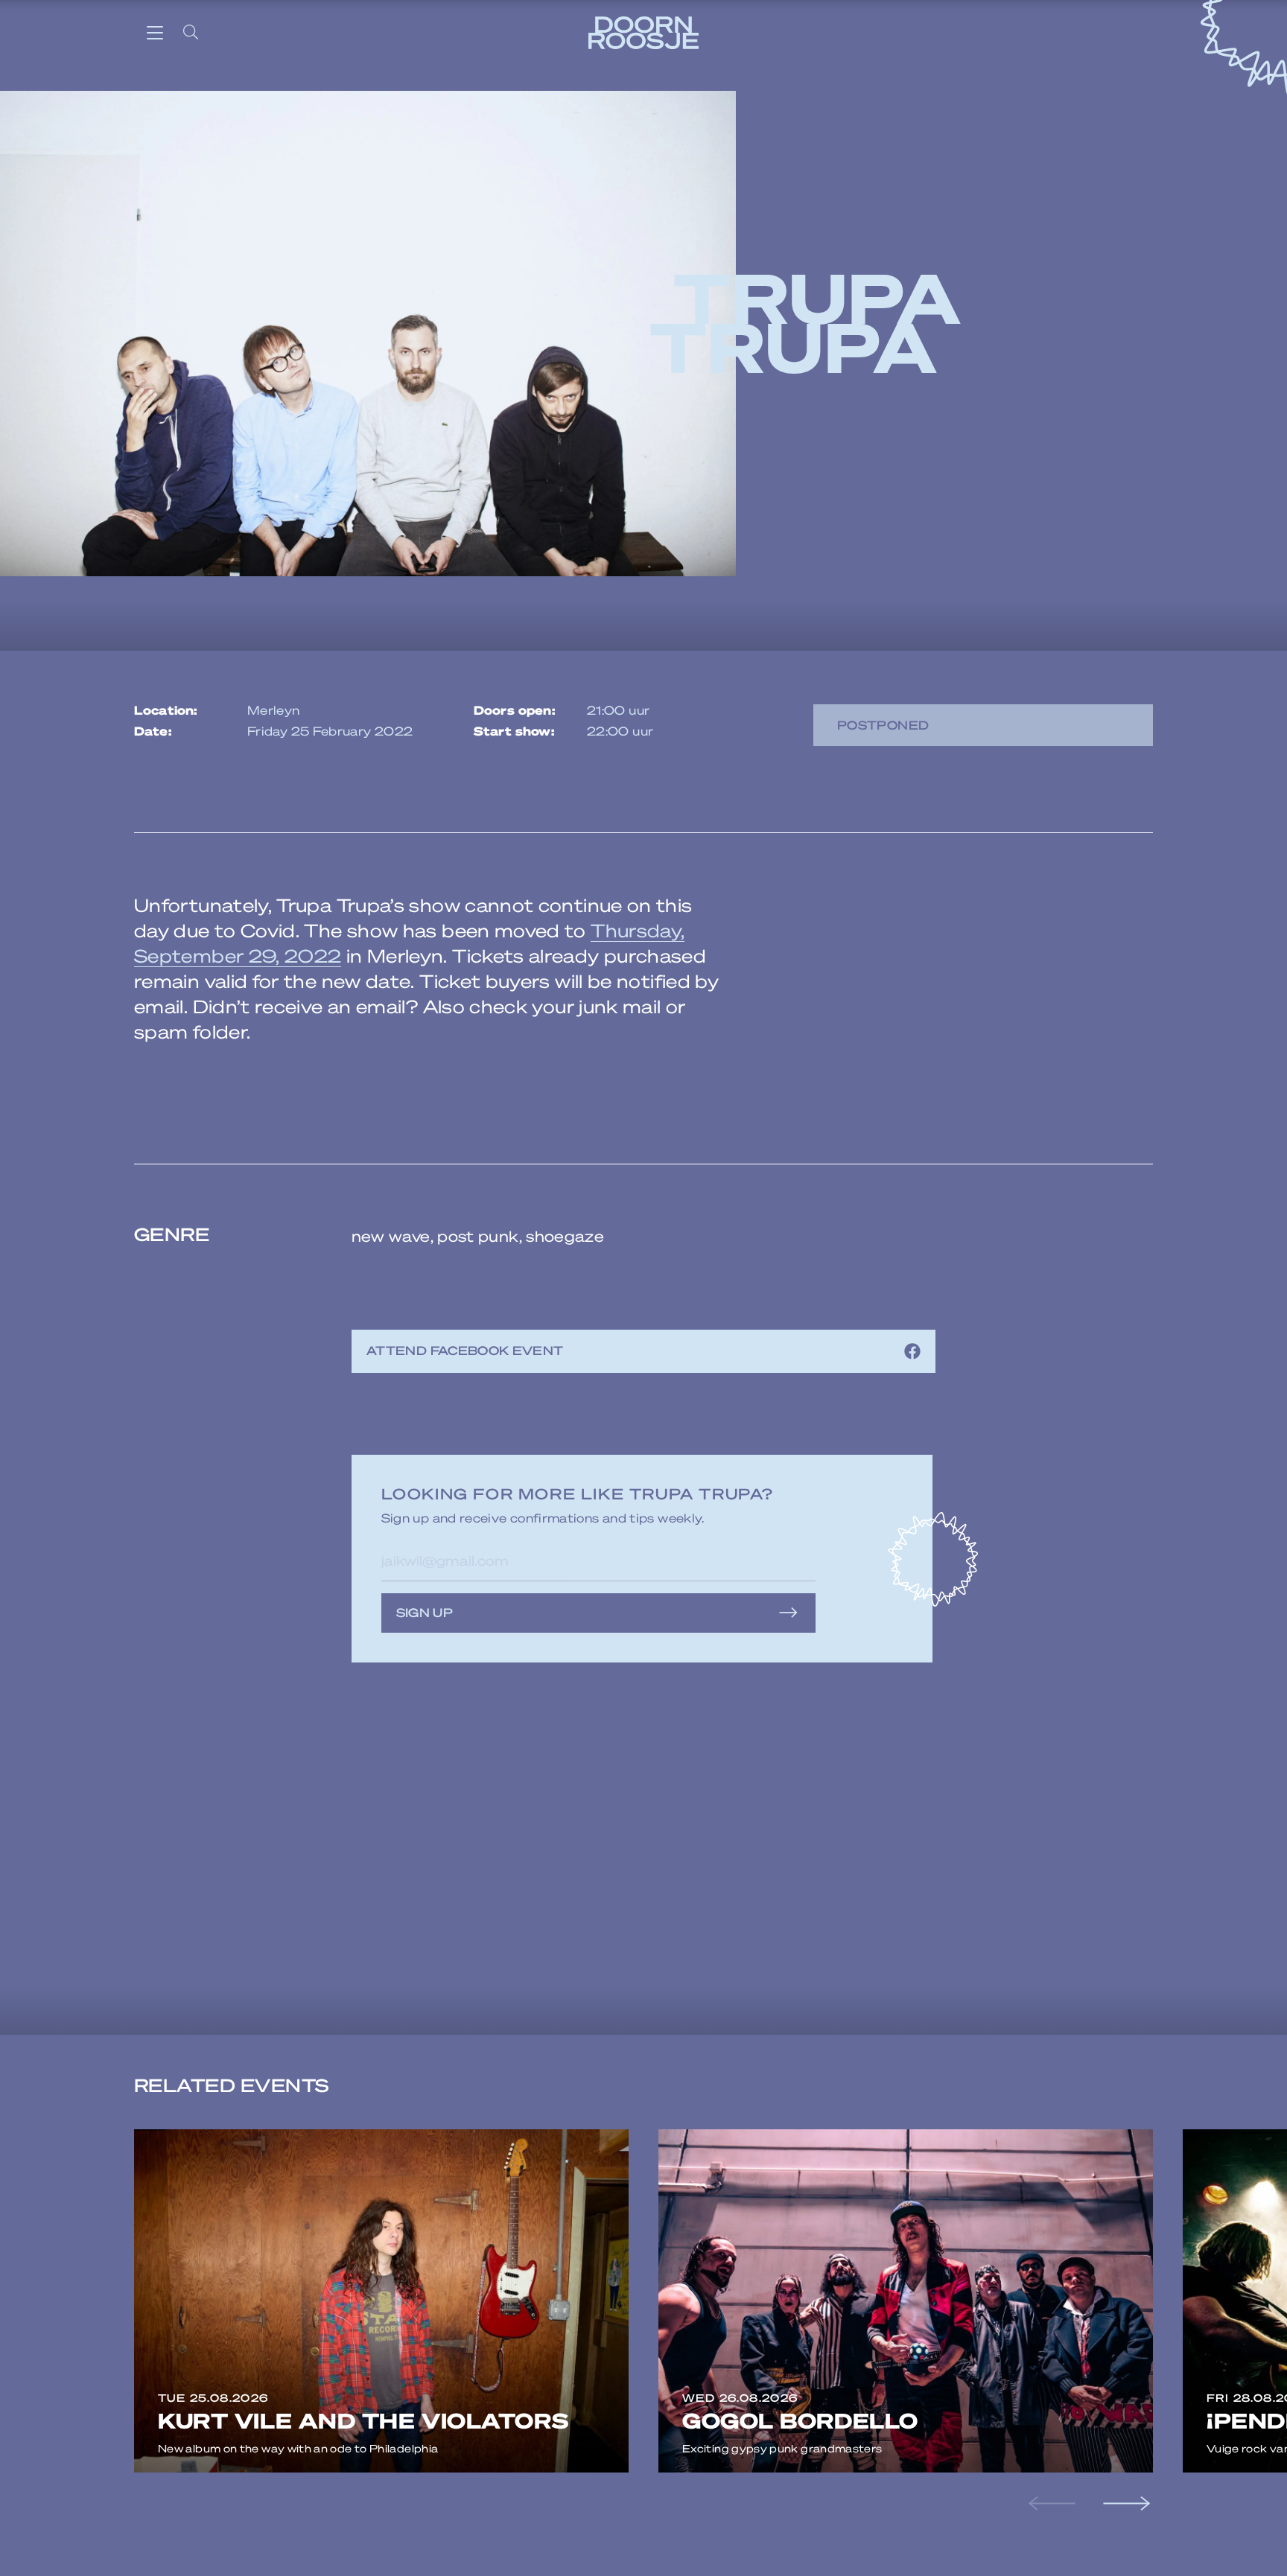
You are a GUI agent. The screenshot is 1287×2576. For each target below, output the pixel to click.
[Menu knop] (155, 32)
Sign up (425, 1612)
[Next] (1125, 2504)
